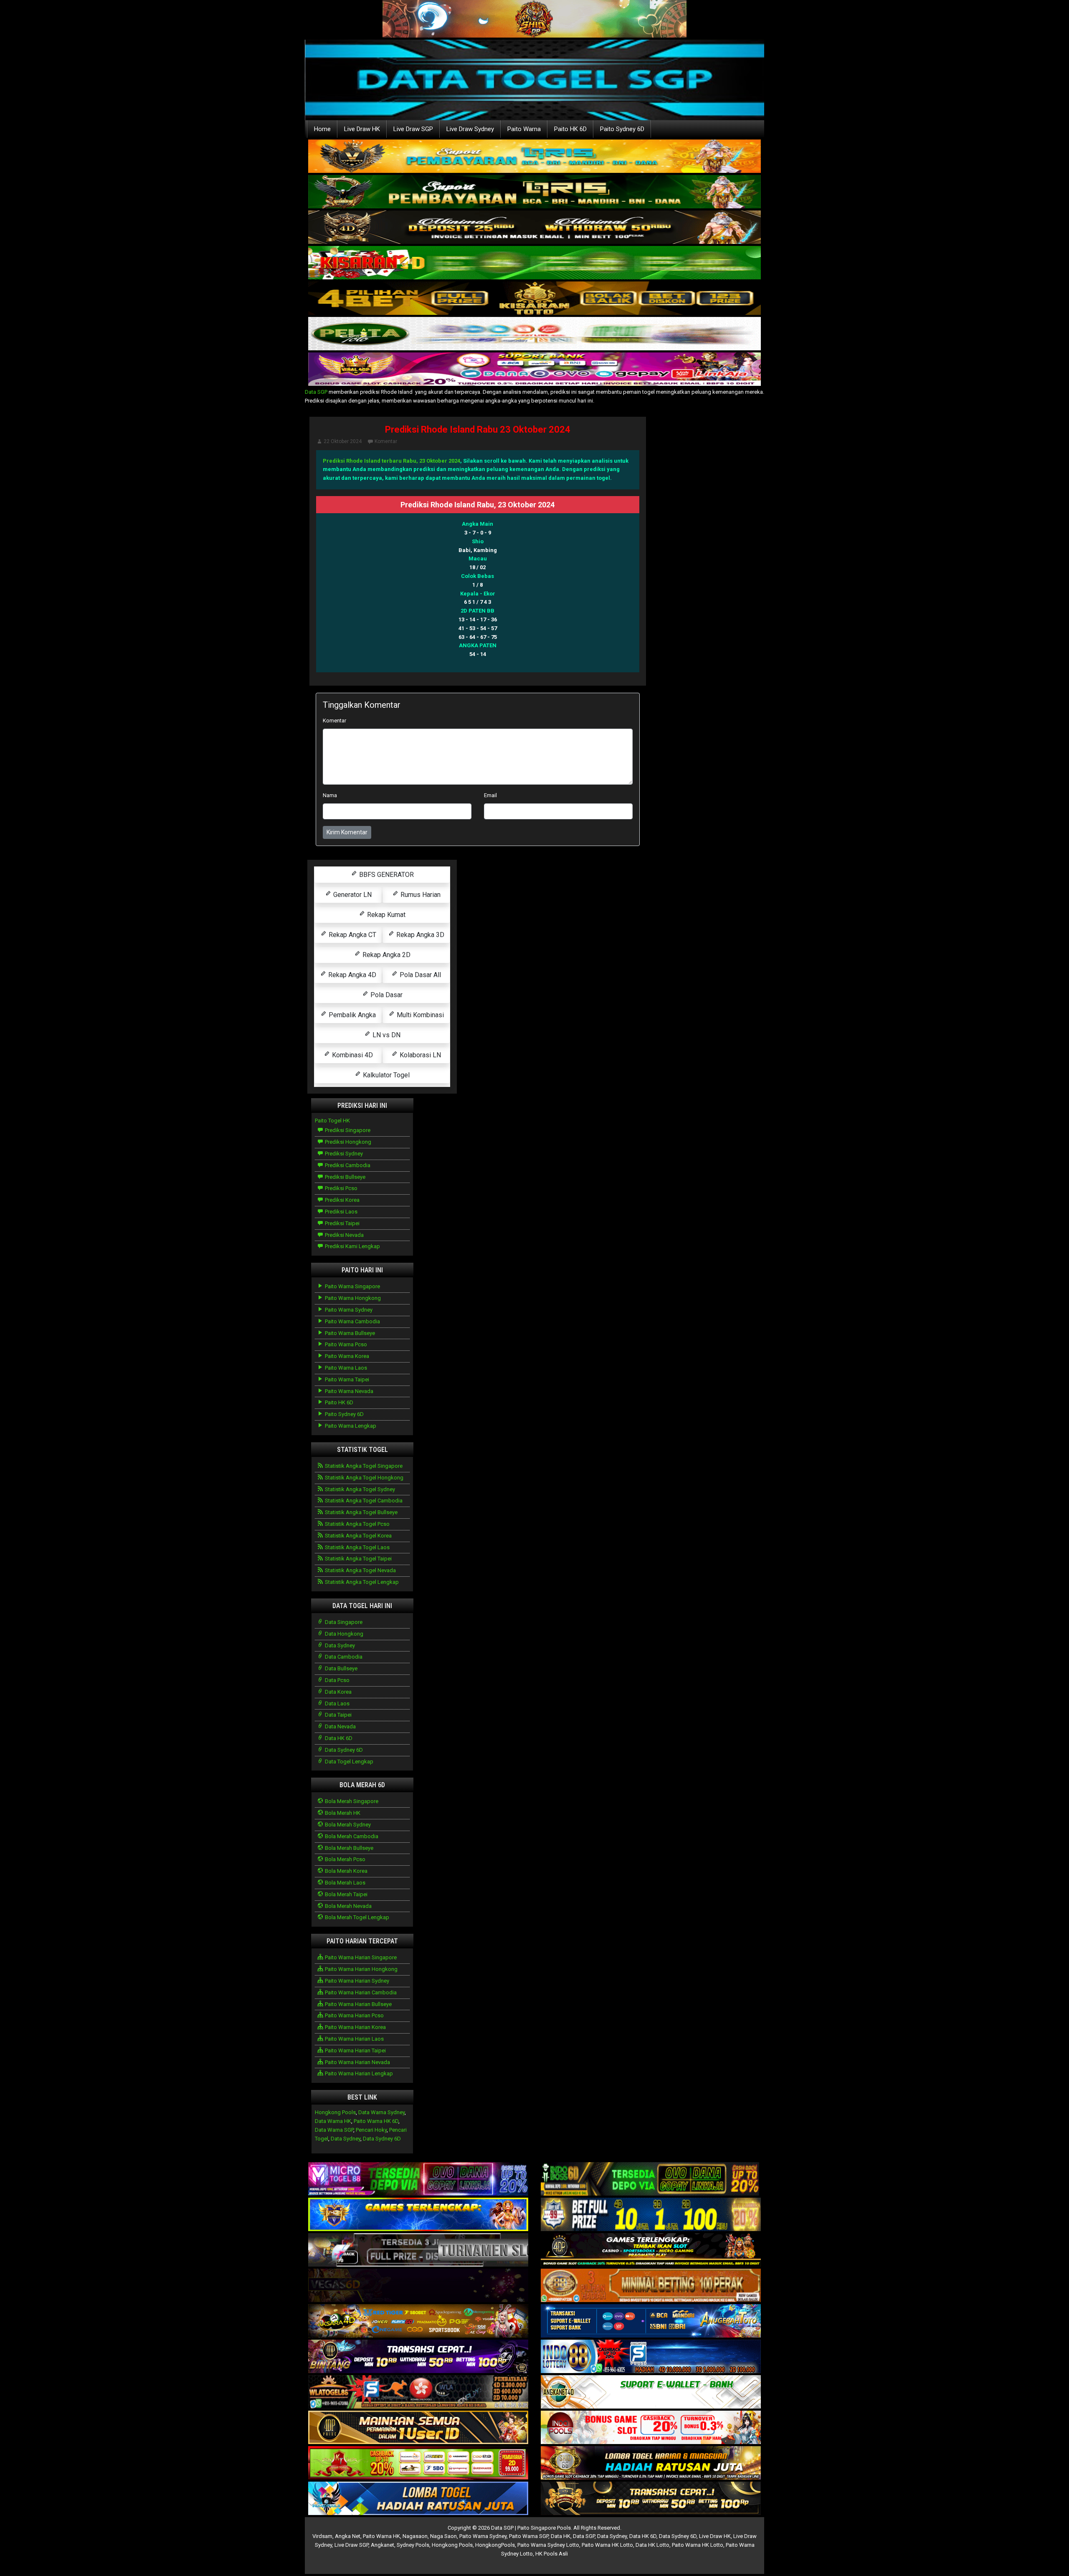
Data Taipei (338, 1715)
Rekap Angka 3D (419, 935)
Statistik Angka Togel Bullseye (361, 1512)
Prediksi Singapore (347, 1130)
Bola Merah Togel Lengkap (356, 1917)
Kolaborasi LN (419, 1055)
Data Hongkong (343, 1634)
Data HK (561, 2536)
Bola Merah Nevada (348, 1906)
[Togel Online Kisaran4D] (534, 263)
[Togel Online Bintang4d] (418, 2357)
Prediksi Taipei (342, 1223)
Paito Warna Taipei (346, 1379)
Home (322, 129)
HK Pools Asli (552, 2554)
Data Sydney (339, 1645)
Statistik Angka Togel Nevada (360, 1570)
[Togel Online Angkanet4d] (651, 2392)
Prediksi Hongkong (347, 1142)
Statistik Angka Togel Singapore (363, 1466)
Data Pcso (337, 1680)
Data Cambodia (343, 1657)
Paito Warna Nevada (348, 1391)
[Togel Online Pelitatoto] (534, 334)
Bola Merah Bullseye (348, 1848)
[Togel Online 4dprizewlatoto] (418, 2428)
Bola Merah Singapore (351, 1801)
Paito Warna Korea (346, 1356)
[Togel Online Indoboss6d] (651, 2180)
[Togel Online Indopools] (651, 2428)
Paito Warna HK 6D (376, 2121)
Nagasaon (415, 2536)
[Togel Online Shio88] (651, 2463)
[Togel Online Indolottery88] (651, 2357)
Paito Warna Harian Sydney (356, 1981)
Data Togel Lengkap (348, 1762)
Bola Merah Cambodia (351, 1836)
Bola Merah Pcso (345, 1859)
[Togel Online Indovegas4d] (651, 2499)
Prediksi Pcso (341, 1188)
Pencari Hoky (371, 2130)
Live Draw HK (362, 129)
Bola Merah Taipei (346, 1894)
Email (490, 795)
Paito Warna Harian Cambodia (360, 1992)
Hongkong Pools (335, 2112)
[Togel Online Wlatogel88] (418, 2392)
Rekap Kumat (385, 915)
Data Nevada (340, 1726)
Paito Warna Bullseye (349, 1333)
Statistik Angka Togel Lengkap (361, 1582)
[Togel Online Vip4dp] (651, 2251)
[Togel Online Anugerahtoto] (651, 2321)
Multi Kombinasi (419, 1015)
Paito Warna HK (381, 2536)
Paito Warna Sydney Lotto (548, 2545)
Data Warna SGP (334, 2130)
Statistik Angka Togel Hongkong (364, 1478)
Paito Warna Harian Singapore (360, 1957)
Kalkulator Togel (385, 1075)
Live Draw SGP (413, 129)
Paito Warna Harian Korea (355, 2027)
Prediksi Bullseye (345, 1177)
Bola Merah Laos (345, 1883)
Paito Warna (524, 129)
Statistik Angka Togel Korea (358, 1536)
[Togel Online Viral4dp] (534, 370)
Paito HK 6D (570, 129)
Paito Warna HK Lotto (607, 2545)
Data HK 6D (338, 1738)
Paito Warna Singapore (352, 1286)
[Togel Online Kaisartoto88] (418, 2463)
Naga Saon (443, 2536)
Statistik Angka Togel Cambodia (363, 1501)
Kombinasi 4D (352, 1055)
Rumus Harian (420, 895)
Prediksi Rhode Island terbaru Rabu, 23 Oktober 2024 (391, 461)
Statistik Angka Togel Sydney (359, 1489)
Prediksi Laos (341, 1212)
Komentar (386, 441)
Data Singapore (343, 1622)
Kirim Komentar (347, 832)
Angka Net (348, 2536)
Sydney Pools (413, 2545)
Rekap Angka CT (352, 935)
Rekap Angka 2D (386, 955)
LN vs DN (386, 1035)
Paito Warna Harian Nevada (357, 2062)
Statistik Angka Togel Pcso (357, 1524)
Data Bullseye (341, 1668)
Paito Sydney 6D (622, 129)
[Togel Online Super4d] (534, 228)
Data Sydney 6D (343, 1750)
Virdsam (322, 2536)
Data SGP (316, 392)
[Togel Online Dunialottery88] (651, 2286)
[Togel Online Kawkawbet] (418, 2251)
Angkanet (383, 2545)
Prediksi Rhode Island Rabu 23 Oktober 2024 (478, 429)
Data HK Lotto (652, 2545)
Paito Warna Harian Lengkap (358, 2073)
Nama (330, 795)
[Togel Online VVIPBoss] (534, 157)
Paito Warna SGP (529, 2536)
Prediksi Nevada (344, 1235)
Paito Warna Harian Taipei (355, 2050)
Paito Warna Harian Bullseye (358, 2004)
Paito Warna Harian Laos (354, 2039)
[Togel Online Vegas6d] (418, 2286)
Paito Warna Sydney (348, 1310)
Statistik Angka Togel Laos (357, 1547)
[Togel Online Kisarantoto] (534, 299)
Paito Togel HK (332, 1121)
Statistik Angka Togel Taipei (358, 1559)
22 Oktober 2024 (343, 441)
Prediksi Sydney (343, 1154)
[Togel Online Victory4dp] (418, 2215)
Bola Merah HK (342, 1813)
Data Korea (338, 1692)
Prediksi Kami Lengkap (352, 1246)
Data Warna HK (333, 2121)
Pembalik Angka (351, 1015)
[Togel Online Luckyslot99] (651, 2215)
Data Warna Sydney (381, 2112)
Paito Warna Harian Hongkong (361, 1969)
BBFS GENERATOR (386, 875)
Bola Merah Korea (346, 1871)
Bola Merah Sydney (347, 1825)
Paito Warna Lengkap (350, 1426)
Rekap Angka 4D (351, 975)
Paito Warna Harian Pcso (354, 2015)
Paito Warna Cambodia (352, 1321)
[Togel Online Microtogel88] (418, 2180)
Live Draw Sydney (470, 129)
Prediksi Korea (342, 1200)
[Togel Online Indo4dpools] (418, 2499)
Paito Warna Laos (345, 1368)
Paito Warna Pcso (345, 1344)
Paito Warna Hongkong (352, 1298)
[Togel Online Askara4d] (418, 2321)
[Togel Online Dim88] (534, 192)
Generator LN (352, 895)
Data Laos (337, 1703)
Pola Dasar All (419, 975)
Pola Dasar (386, 995)
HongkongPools (495, 2545)
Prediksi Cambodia (347, 1165)
